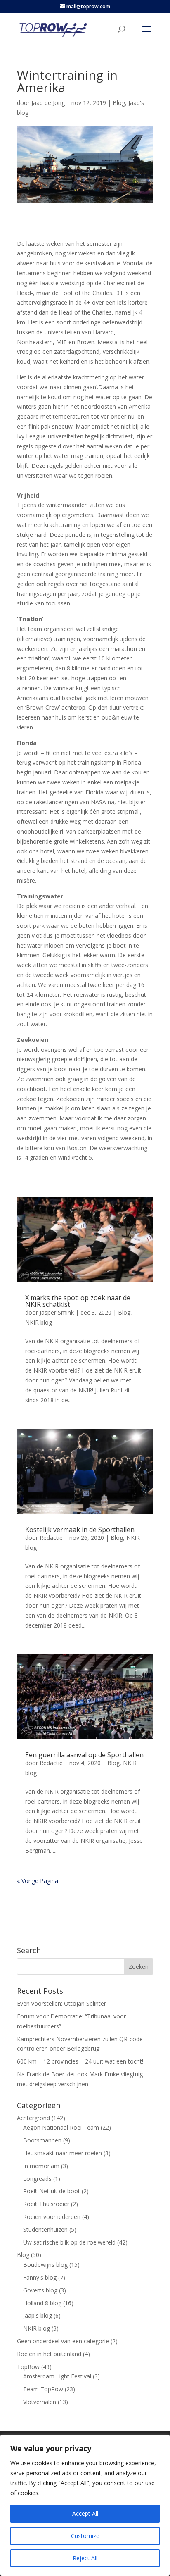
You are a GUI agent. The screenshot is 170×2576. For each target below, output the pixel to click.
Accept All (85, 2513)
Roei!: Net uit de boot (52, 2191)
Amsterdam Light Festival (57, 2376)
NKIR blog (39, 1322)
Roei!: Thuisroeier (46, 2204)
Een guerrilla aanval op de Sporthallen (84, 1755)
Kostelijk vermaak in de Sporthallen (80, 1530)
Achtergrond (33, 2118)
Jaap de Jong (48, 103)
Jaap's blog (38, 2315)
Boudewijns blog (45, 2265)
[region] (85, 2505)
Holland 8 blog (42, 2303)
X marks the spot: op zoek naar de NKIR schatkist (78, 1301)
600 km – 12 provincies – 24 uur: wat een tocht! (80, 2061)
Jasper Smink (57, 1312)
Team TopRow (43, 2389)
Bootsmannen (42, 2140)
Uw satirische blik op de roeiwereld (69, 2242)
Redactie (51, 1538)
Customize (85, 2536)
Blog (119, 103)
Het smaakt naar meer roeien (63, 2153)
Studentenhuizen (45, 2229)
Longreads (37, 2179)
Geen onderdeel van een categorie (63, 2341)
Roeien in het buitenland (49, 2354)
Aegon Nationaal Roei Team (61, 2127)
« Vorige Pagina (38, 1881)
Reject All (85, 2558)
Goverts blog (40, 2290)
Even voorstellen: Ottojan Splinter (61, 2003)
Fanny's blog (40, 2277)
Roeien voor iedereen (52, 2217)
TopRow (28, 2367)
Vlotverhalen (40, 2402)
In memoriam (41, 2166)
